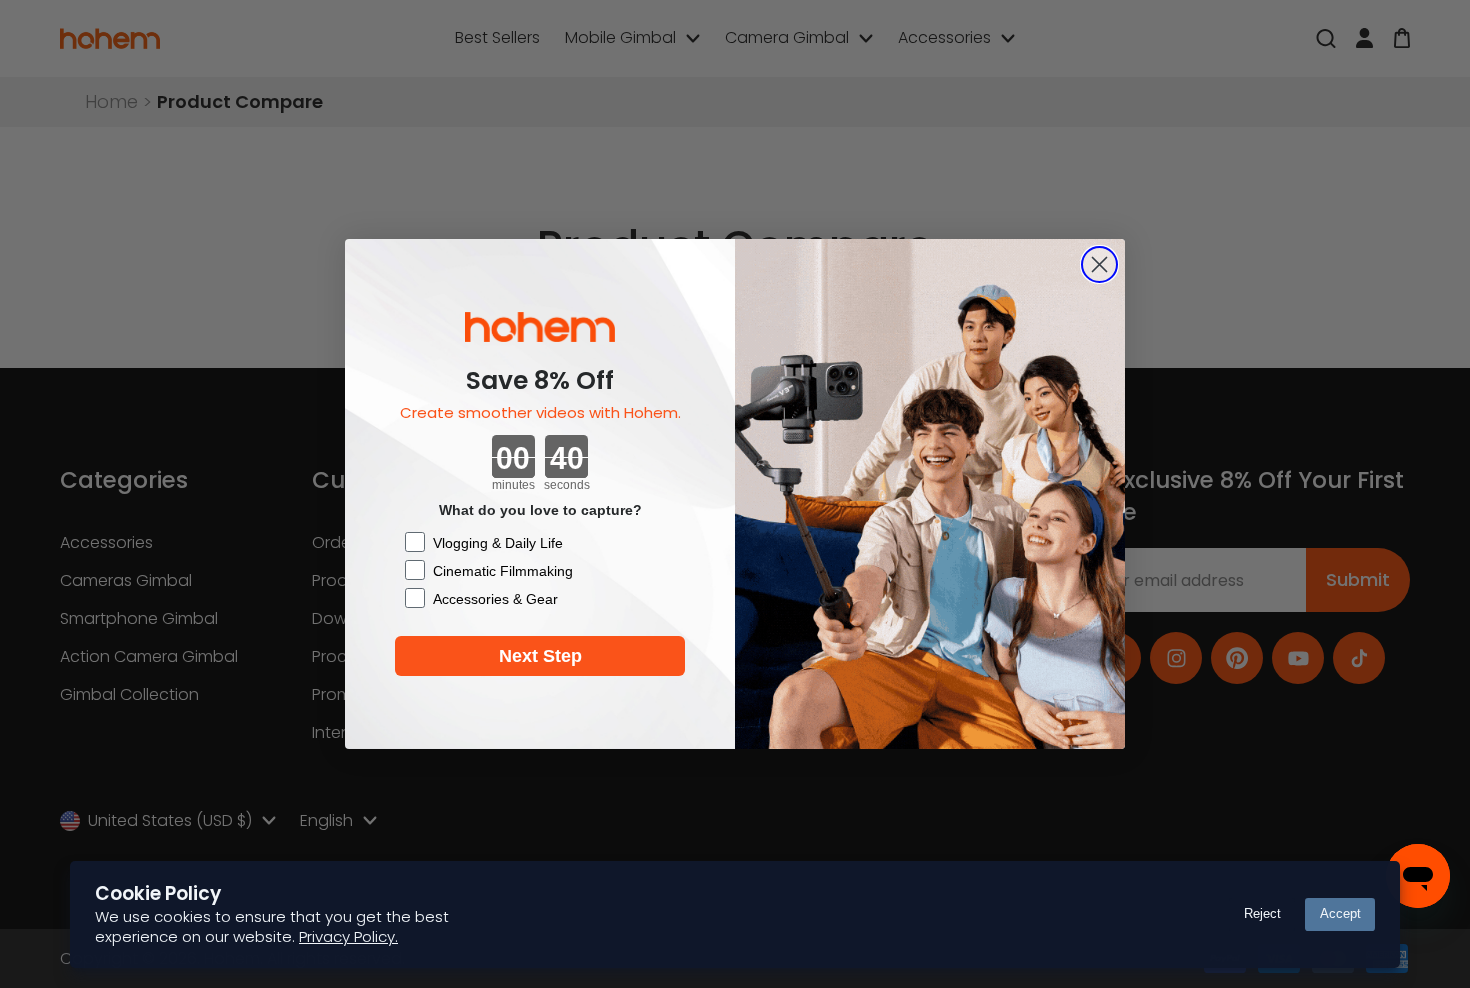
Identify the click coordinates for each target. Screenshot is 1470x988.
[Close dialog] (1099, 264)
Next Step (540, 656)
